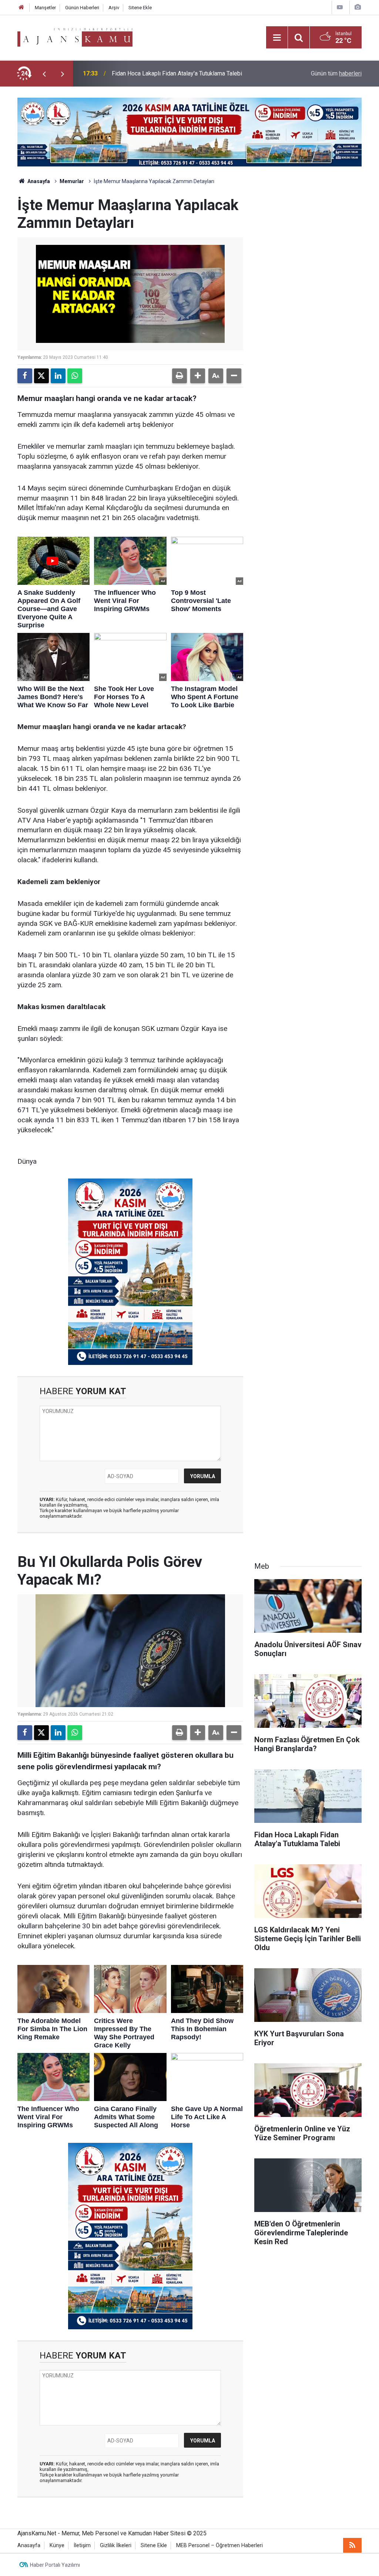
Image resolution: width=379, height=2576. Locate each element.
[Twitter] (41, 376)
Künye (57, 2545)
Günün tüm (336, 73)
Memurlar (72, 181)
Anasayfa (38, 181)
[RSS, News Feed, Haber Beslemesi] (352, 2545)
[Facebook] (25, 376)
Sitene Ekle (140, 8)
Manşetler (45, 8)
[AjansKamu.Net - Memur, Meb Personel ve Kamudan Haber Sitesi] (75, 37)
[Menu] (277, 38)
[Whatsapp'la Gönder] (75, 376)
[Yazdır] (180, 376)
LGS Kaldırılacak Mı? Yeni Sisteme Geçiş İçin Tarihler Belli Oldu (192, 73)
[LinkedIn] (58, 376)
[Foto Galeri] (358, 7)
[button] (198, 376)
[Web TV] (340, 7)
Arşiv (114, 8)
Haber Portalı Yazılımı (55, 2565)
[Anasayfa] (21, 8)
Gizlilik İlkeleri (116, 2545)
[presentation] (44, 74)
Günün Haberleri (82, 8)
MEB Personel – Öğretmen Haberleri (219, 2545)
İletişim (82, 2545)
